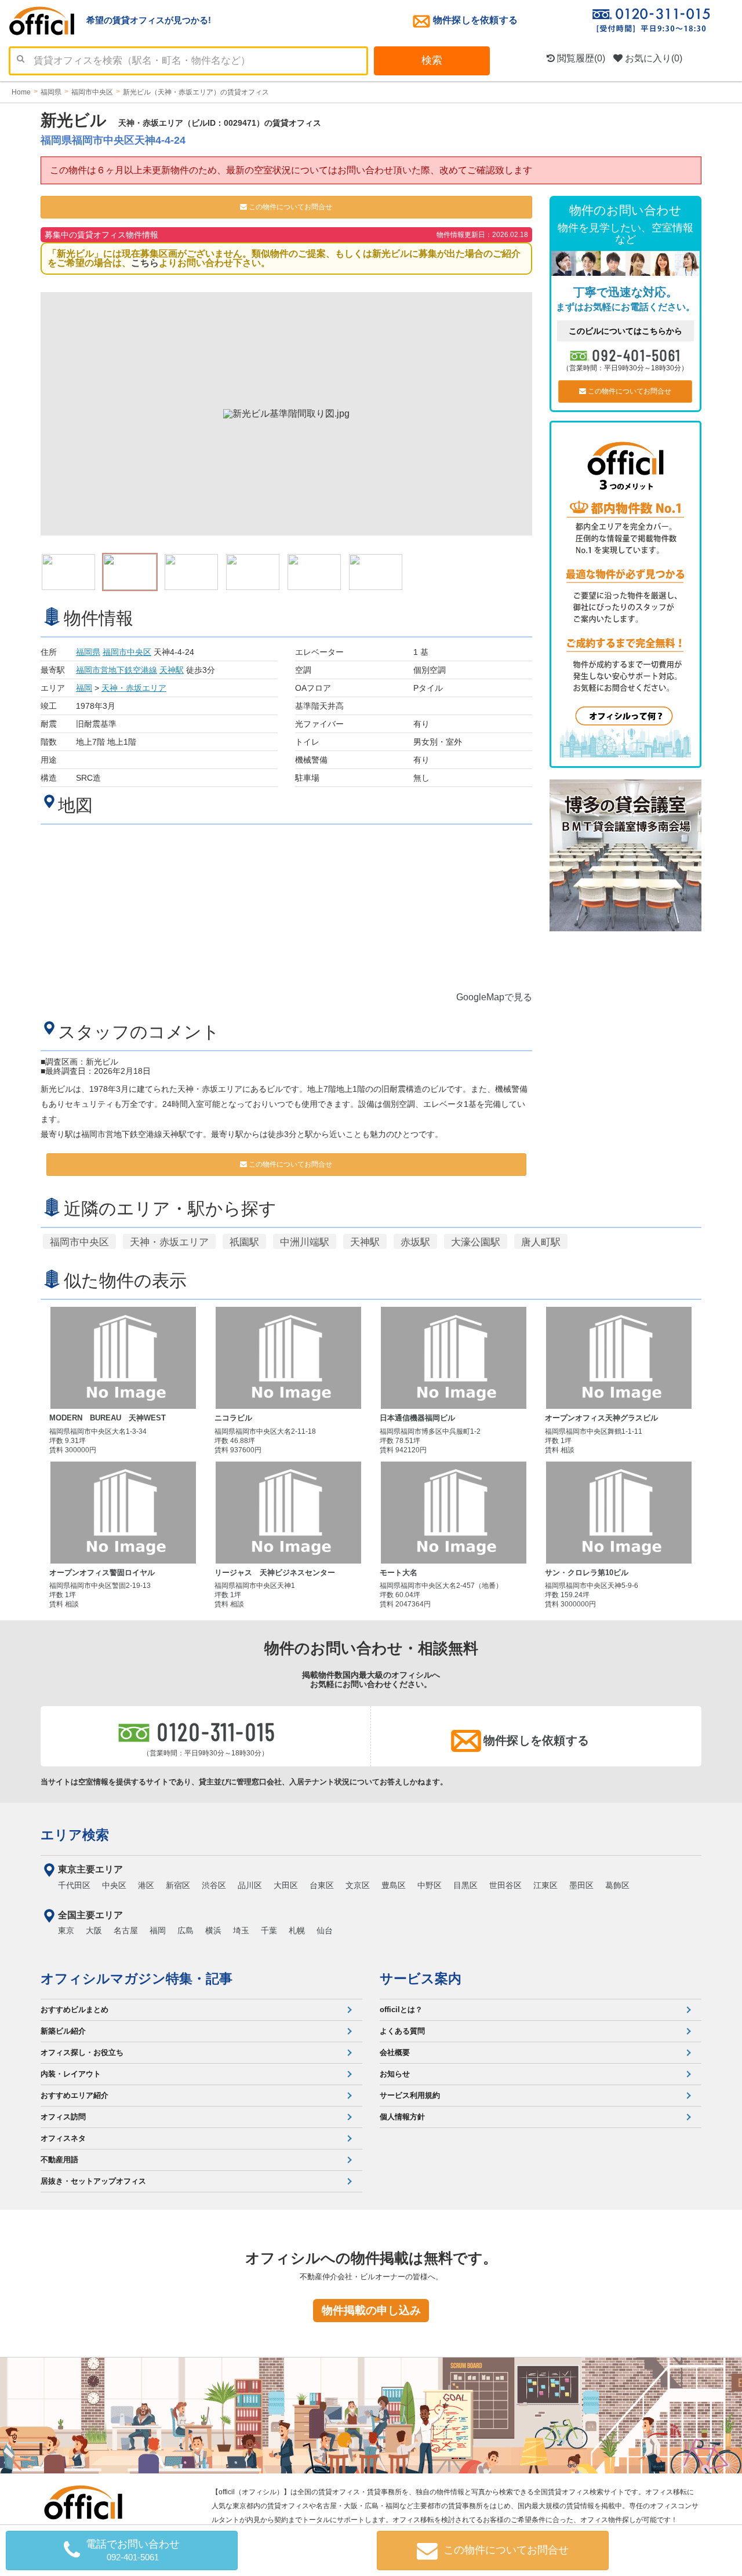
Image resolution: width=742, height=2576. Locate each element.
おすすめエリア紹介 (74, 2095)
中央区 (114, 1885)
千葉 (269, 1930)
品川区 (250, 1885)
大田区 (286, 1885)
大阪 (94, 1930)
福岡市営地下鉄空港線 (117, 670)
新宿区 (178, 1885)
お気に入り (652, 58)
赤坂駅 (415, 1242)
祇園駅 (244, 1242)
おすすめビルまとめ (74, 2010)
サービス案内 (421, 1979)
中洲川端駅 (305, 1242)
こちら (145, 263)
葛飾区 (617, 1885)
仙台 (325, 1930)
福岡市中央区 (127, 652)
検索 (432, 60)
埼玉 (241, 1930)
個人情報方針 (402, 2117)
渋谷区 (214, 1885)
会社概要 (395, 2052)
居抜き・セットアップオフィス (93, 2181)
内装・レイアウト (71, 2074)
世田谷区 (505, 1885)
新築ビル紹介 (63, 2031)
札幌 (297, 1930)
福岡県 (88, 652)
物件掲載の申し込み (371, 2310)
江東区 (545, 1885)
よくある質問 (402, 2031)
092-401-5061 (637, 355)
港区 (146, 1885)
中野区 (430, 1885)
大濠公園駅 (476, 1242)
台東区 (322, 1885)
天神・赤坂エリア (134, 688)
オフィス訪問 (63, 2117)
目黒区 (465, 1885)
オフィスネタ (63, 2138)
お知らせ (395, 2074)
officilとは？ (401, 2010)
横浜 (213, 1930)
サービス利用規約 (410, 2095)
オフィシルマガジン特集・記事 (137, 1979)
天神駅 (172, 670)
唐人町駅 (541, 1242)
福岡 (84, 688)
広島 (185, 1930)
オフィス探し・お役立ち (82, 2052)
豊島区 (394, 1885)
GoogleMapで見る (494, 997)
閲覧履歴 (580, 58)
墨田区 (581, 1885)
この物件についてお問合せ (290, 207)
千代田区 (74, 1885)
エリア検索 (75, 1835)
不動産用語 (59, 2160)
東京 (66, 1930)
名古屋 (126, 1930)
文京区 (358, 1885)
